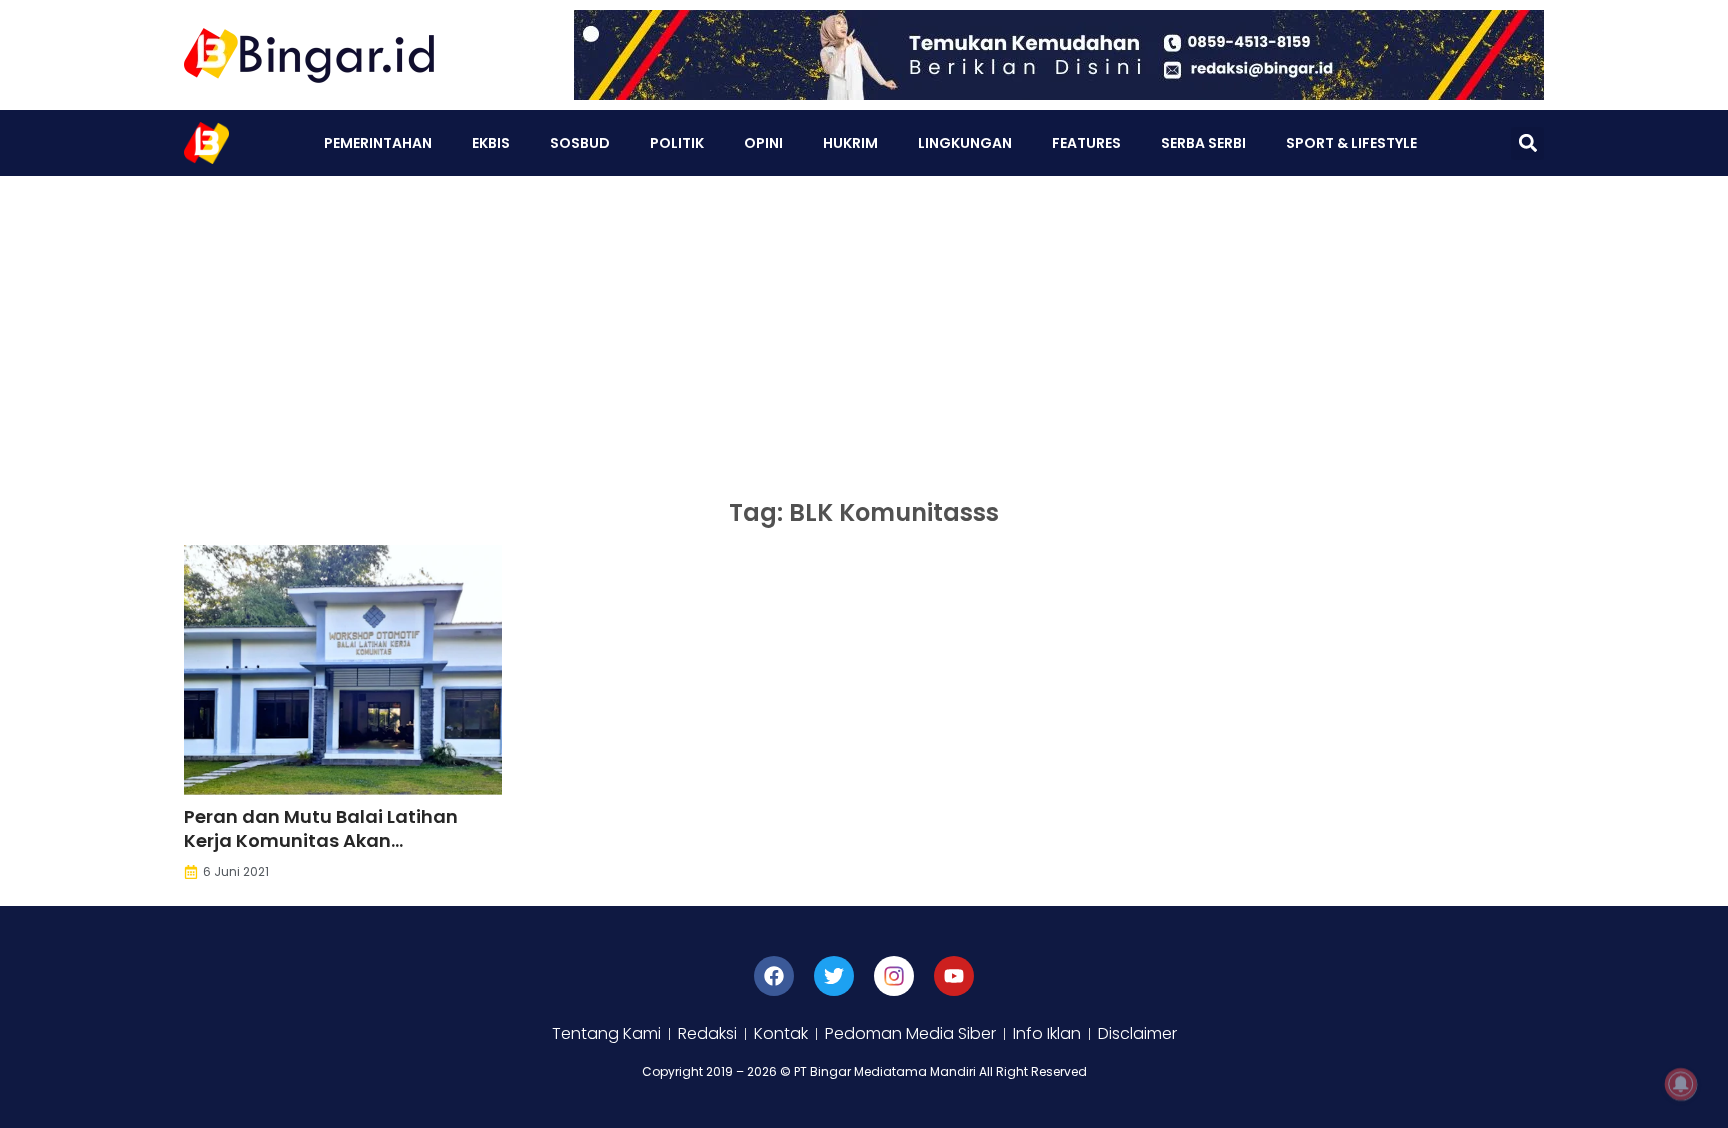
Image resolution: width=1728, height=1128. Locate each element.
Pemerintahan (378, 143)
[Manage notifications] (1681, 1084)
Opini (763, 143)
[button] (1527, 143)
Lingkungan (965, 143)
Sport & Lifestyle (1351, 143)
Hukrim (850, 143)
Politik (677, 143)
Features (1086, 143)
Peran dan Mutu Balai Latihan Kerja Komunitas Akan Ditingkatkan (321, 840)
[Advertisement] (864, 326)
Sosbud (580, 143)
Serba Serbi (1203, 143)
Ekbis (491, 143)
